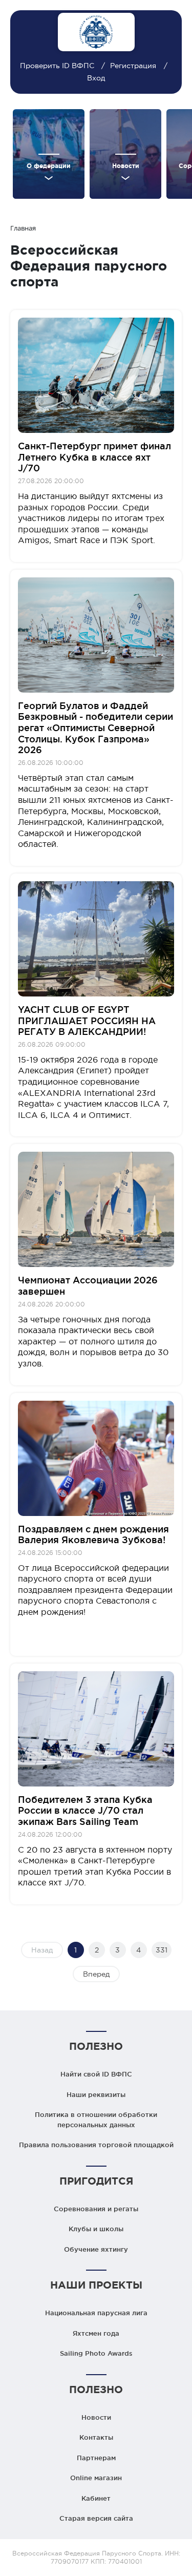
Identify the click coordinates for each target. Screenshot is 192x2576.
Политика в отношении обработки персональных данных (96, 2120)
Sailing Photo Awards (96, 2353)
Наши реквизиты (96, 2094)
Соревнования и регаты (96, 2209)
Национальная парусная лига (96, 2313)
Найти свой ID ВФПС (96, 2074)
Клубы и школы (96, 2229)
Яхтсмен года (96, 2333)
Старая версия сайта (96, 2518)
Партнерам (96, 2458)
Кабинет (96, 2498)
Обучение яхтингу (96, 2249)
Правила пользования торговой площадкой (96, 2145)
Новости (96, 2417)
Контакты (96, 2437)
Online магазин (96, 2478)
